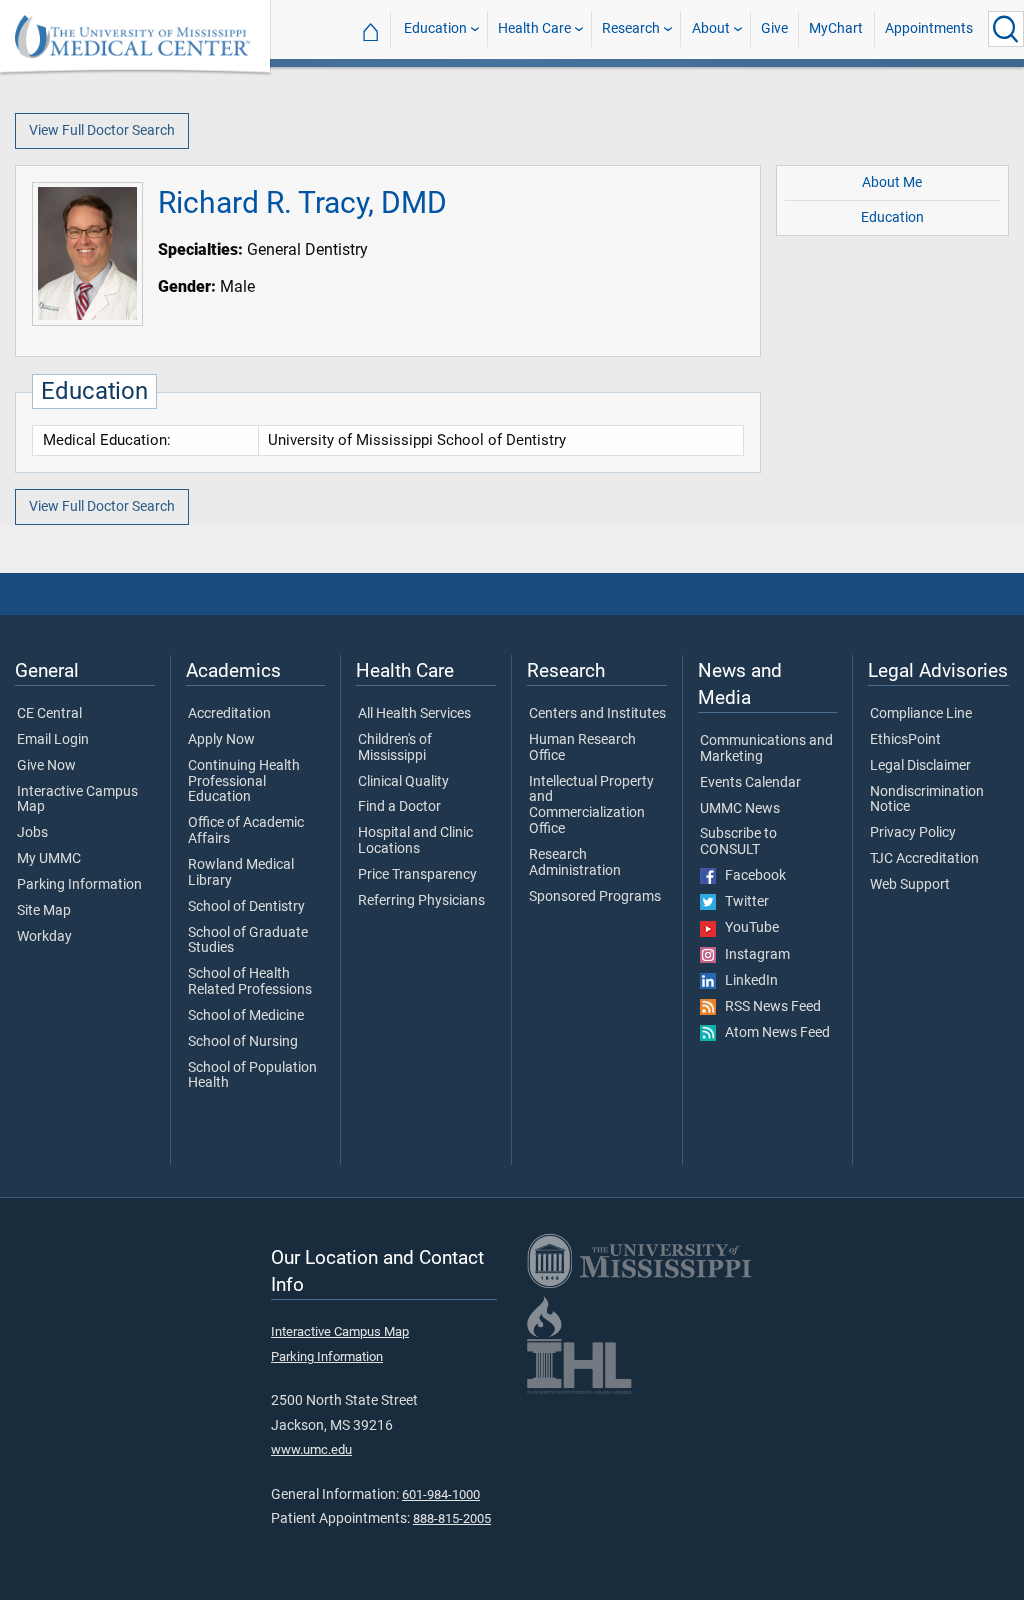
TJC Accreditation (924, 859)
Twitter (742, 902)
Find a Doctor (399, 807)
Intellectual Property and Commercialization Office (591, 805)
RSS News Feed (768, 1007)
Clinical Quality (403, 782)
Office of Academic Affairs (246, 831)
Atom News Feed (773, 1033)
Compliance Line (921, 714)
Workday (44, 937)
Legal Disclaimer (920, 766)
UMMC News (740, 809)
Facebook (751, 876)
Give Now (46, 766)
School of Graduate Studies (248, 941)
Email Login (53, 740)
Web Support (910, 885)
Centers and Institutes (597, 714)
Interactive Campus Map (77, 800)
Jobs (32, 833)
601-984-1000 (441, 1494)
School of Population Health (252, 1076)
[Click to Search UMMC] (1006, 29)
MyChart (836, 28)
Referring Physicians (421, 901)
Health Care (534, 28)
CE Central (49, 714)
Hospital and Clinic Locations (415, 841)
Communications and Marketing (766, 749)
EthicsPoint (905, 740)
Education (435, 28)
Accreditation (229, 714)
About (711, 28)
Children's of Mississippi (395, 748)
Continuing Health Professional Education (244, 782)
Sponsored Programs (595, 897)
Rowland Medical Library (241, 873)
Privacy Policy (913, 833)
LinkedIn (747, 981)
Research (631, 28)
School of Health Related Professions (250, 982)
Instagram (753, 955)
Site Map (44, 911)
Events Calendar (750, 783)
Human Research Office (582, 748)
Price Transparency (417, 875)
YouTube (747, 928)
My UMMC (49, 859)
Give (774, 28)
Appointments (929, 28)
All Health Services (414, 714)
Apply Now (221, 740)
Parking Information (79, 885)
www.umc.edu (311, 1449)
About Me (892, 182)
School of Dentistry (246, 907)
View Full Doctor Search (102, 130)
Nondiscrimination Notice (927, 800)
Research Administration (575, 863)
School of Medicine (246, 1016)
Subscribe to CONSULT (738, 842)
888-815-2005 (452, 1518)
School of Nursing (243, 1042)
